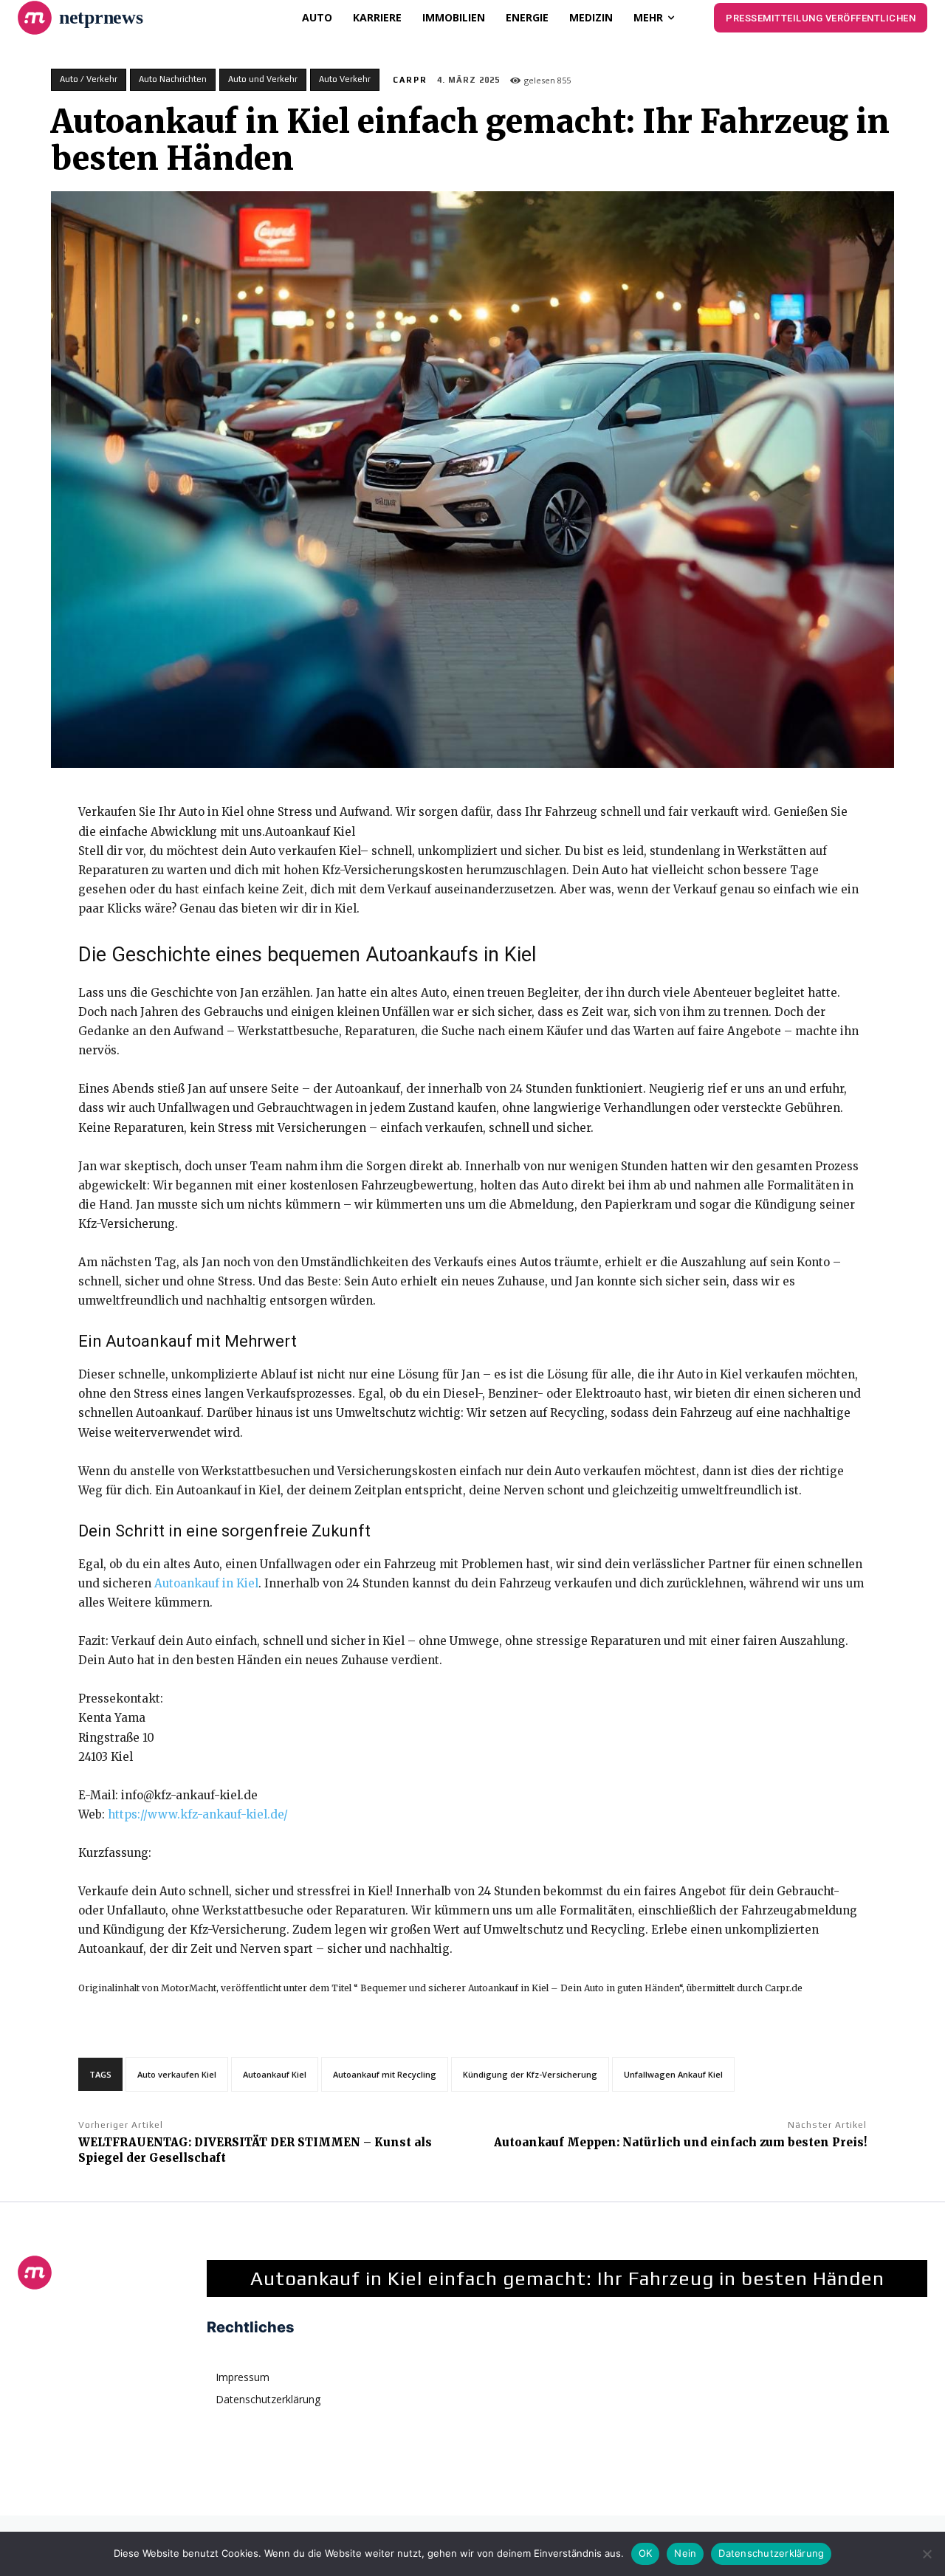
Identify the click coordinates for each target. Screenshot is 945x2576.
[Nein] (927, 2554)
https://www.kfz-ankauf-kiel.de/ (198, 1814)
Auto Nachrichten (173, 79)
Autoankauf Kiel (275, 2074)
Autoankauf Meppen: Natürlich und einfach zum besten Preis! (680, 2142)
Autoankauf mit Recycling (385, 2074)
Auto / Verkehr (89, 79)
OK (646, 2553)
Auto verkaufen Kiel (177, 2074)
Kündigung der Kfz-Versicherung (530, 2074)
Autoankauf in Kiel (206, 1583)
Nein (685, 2553)
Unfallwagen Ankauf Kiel (673, 2074)
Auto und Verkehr (263, 79)
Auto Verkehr (345, 79)
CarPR (410, 80)
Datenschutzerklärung (771, 2553)
